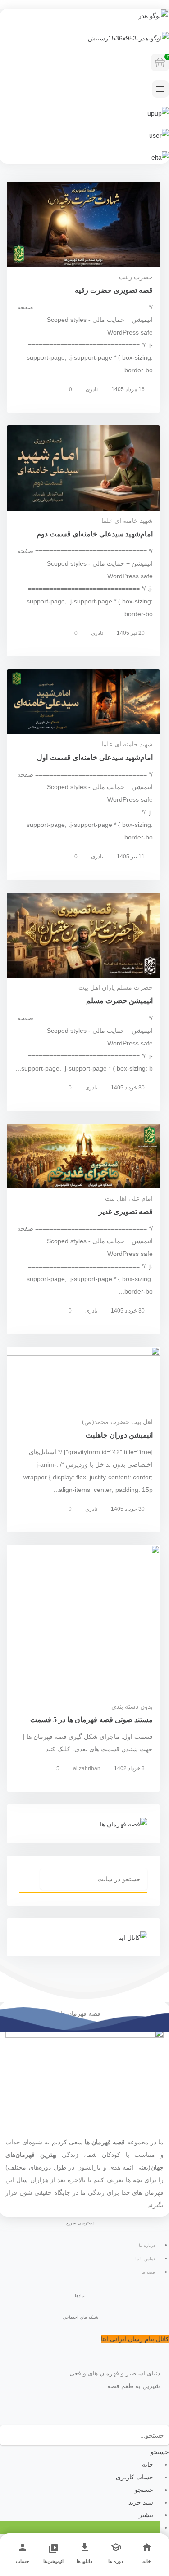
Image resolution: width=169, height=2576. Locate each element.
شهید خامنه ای (134, 521)
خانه (147, 2561)
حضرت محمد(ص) (106, 1422)
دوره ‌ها (116, 2561)
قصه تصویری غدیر (126, 1212)
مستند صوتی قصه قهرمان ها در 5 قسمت (91, 1720)
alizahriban (87, 1768)
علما (107, 521)
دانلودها (84, 2561)
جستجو (160, 2452)
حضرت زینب (136, 277)
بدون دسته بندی (132, 1706)
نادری (92, 389)
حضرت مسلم (135, 987)
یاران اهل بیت (97, 987)
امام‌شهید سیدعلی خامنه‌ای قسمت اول (95, 757)
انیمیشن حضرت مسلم (119, 1001)
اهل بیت (116, 1198)
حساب (23, 2561)
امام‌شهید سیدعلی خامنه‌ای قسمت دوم (95, 534)
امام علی (141, 1198)
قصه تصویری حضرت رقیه (114, 290)
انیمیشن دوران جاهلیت (119, 1435)
